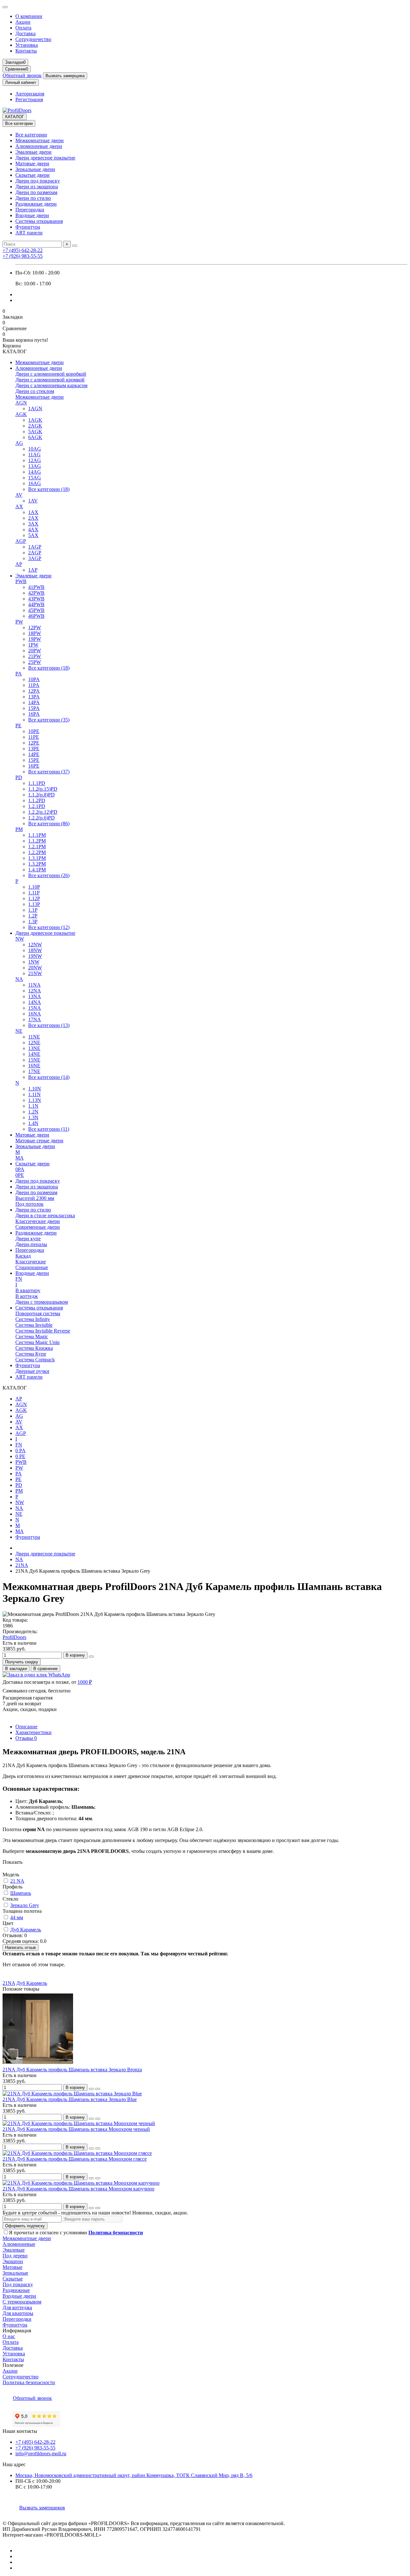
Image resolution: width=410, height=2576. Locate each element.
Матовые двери (32, 163)
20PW (35, 651)
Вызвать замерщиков (42, 2508)
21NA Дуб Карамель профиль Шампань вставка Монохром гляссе (75, 2159)
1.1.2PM (37, 841)
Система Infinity (33, 1319)
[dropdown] (5, 7)
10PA (34, 679)
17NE (34, 1071)
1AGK (35, 420)
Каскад (23, 1256)
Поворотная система (38, 1313)
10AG (35, 449)
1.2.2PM (37, 852)
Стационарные (32, 1267)
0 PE (20, 1456)
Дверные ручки (32, 1371)
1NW (34, 962)
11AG (34, 455)
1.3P (33, 921)
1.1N (33, 1106)
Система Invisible (34, 1325)
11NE (34, 1037)
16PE (34, 766)
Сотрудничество (33, 39)
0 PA (20, 1451)
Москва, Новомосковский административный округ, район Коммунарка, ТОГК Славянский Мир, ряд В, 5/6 (134, 2475)
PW (19, 622)
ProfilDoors (14, 1637)
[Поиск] (75, 246)
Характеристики (33, 1732)
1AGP (35, 547)
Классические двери (38, 1221)
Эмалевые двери (33, 152)
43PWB (36, 599)
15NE (34, 1060)
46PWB (36, 616)
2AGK (35, 426)
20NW (35, 968)
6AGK (35, 437)
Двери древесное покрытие (45, 158)
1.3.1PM (37, 858)
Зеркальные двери (35, 169)
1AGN (35, 408)
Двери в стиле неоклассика (45, 1215)
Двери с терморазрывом (42, 1302)
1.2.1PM (37, 847)
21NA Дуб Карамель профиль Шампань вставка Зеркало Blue (70, 2099)
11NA (34, 985)
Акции (23, 22)
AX (19, 506)
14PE (34, 754)
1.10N (35, 1089)
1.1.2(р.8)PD (41, 795)
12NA (35, 991)
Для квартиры (18, 2313)
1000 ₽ (85, 1682)
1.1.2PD (37, 800)
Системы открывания (39, 221)
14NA (35, 1002)
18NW (35, 950)
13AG (35, 466)
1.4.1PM (37, 870)
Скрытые (13, 2279)
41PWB (36, 587)
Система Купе (31, 1354)
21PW (35, 656)
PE (18, 726)
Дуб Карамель (26, 1930)
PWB (21, 581)
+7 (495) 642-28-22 (23, 250)
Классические (31, 1262)
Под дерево (15, 2256)
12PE (34, 743)
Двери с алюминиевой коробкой (51, 374)
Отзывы (26, 1738)
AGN (21, 403)
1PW (33, 645)
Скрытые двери (33, 175)
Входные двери (32, 215)
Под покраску (18, 2284)
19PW (35, 639)
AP (19, 564)
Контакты (26, 51)
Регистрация (29, 99)
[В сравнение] (98, 2089)
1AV (33, 501)
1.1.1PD (37, 783)
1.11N (34, 1094)
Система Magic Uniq (37, 1342)
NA (19, 979)
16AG (35, 483)
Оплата (23, 28)
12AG (35, 460)
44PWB (36, 604)
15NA (35, 1008)
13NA (35, 996)
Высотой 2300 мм (35, 1198)
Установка (27, 45)
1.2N (33, 1112)
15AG (35, 478)
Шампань (21, 1893)
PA (19, 674)
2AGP (35, 553)
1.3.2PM (37, 864)
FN (19, 1279)
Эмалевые (14, 2250)
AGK (21, 414)
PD (19, 777)
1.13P (34, 904)
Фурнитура (28, 227)
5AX (33, 535)
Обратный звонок (22, 75)
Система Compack (35, 1360)
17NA (35, 1019)
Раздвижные (16, 2290)
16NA (35, 1014)
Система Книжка (34, 1348)
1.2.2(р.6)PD (41, 818)
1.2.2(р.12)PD (43, 812)
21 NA (17, 1881)
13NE (34, 1048)
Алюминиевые (19, 2244)
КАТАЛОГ (15, 117)
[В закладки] (91, 2089)
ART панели (29, 233)
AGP (21, 541)
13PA (34, 697)
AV (19, 495)
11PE (34, 737)
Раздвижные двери (36, 204)
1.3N (33, 1117)
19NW (35, 956)
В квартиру (28, 1290)
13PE (34, 749)
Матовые (12, 2267)
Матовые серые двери (39, 1141)
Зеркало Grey (25, 1905)
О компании (29, 16)
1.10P (34, 887)
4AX (33, 530)
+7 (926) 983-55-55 (23, 256)
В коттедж (27, 1296)
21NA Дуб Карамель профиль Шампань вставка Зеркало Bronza (72, 2070)
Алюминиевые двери (39, 146)
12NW (35, 945)
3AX (33, 524)
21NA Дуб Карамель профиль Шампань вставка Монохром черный (76, 2129)
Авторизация (30, 94)
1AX (33, 512)
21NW (35, 973)
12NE (34, 1043)
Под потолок (29, 1204)
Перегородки (30, 210)
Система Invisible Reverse (43, 1331)
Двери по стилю (33, 198)
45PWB (36, 610)
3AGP (35, 558)
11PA (34, 685)
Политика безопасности (29, 2382)
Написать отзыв (20, 1948)
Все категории (31, 135)
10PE (34, 731)
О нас (9, 2336)
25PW (35, 662)
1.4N (33, 1123)
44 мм (17, 1917)
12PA (34, 691)
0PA (20, 1169)
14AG (35, 472)
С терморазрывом (22, 2302)
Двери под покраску (38, 181)
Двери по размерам (36, 192)
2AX (33, 518)
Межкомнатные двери (40, 140)
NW (20, 939)
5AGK (35, 432)
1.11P (34, 893)
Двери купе (28, 1239)
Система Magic (32, 1337)
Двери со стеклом (35, 391)
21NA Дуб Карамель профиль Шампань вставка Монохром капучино (78, 2189)
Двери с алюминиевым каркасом (51, 385)
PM (19, 829)
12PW (35, 628)
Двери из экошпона (37, 187)
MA (20, 1158)
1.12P (34, 898)
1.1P (33, 910)
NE (19, 1031)
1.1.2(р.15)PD (43, 789)
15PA (34, 708)
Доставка (25, 33)
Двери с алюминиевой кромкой (50, 380)
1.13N (35, 1100)
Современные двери (38, 1227)
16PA (34, 714)
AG (19, 443)
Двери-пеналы (31, 1244)
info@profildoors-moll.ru (41, 2454)
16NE (34, 1066)
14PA (34, 702)
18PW (35, 633)
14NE (34, 1054)
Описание (26, 1727)
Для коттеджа (17, 2307)
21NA (22, 1565)
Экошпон (13, 2261)
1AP (33, 570)
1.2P (33, 916)
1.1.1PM (37, 835)
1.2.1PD (37, 806)
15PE (34, 760)
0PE (20, 1175)
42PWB (36, 593)
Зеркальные (15, 2273)
